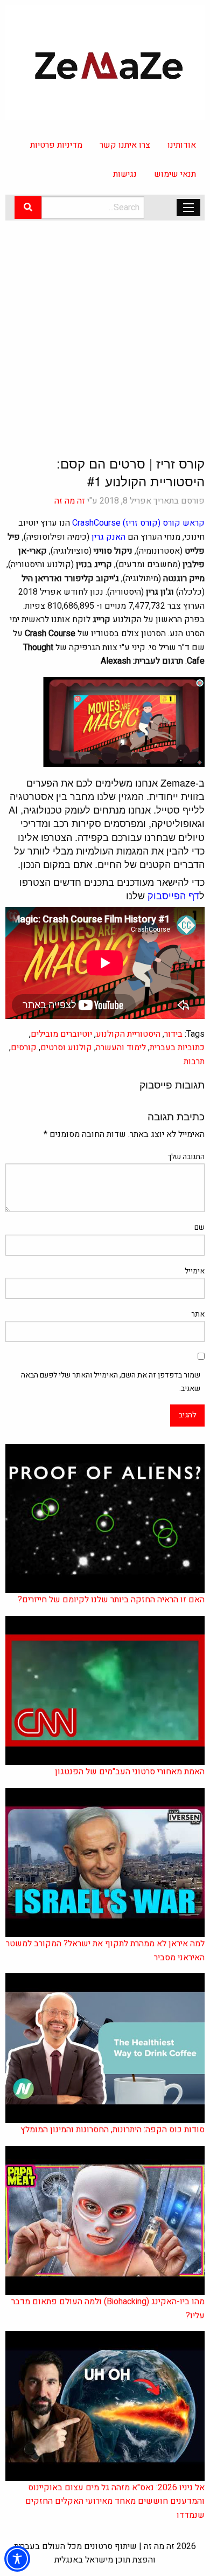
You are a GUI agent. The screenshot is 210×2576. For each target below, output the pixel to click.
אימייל (195, 1271)
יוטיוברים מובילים (61, 1034)
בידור (173, 1034)
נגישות (125, 174)
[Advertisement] (105, 329)
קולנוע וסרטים (66, 1048)
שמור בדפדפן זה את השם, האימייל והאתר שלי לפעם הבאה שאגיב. (111, 1382)
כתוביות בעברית (177, 1048)
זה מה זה (70, 501)
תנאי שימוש (175, 174)
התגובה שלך (186, 1157)
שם (199, 1227)
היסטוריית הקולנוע (128, 1034)
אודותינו (182, 145)
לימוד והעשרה (121, 1048)
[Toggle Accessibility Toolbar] (17, 2559)
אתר (198, 1314)
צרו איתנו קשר (125, 145)
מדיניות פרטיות (56, 145)
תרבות (194, 1062)
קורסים (24, 1048)
